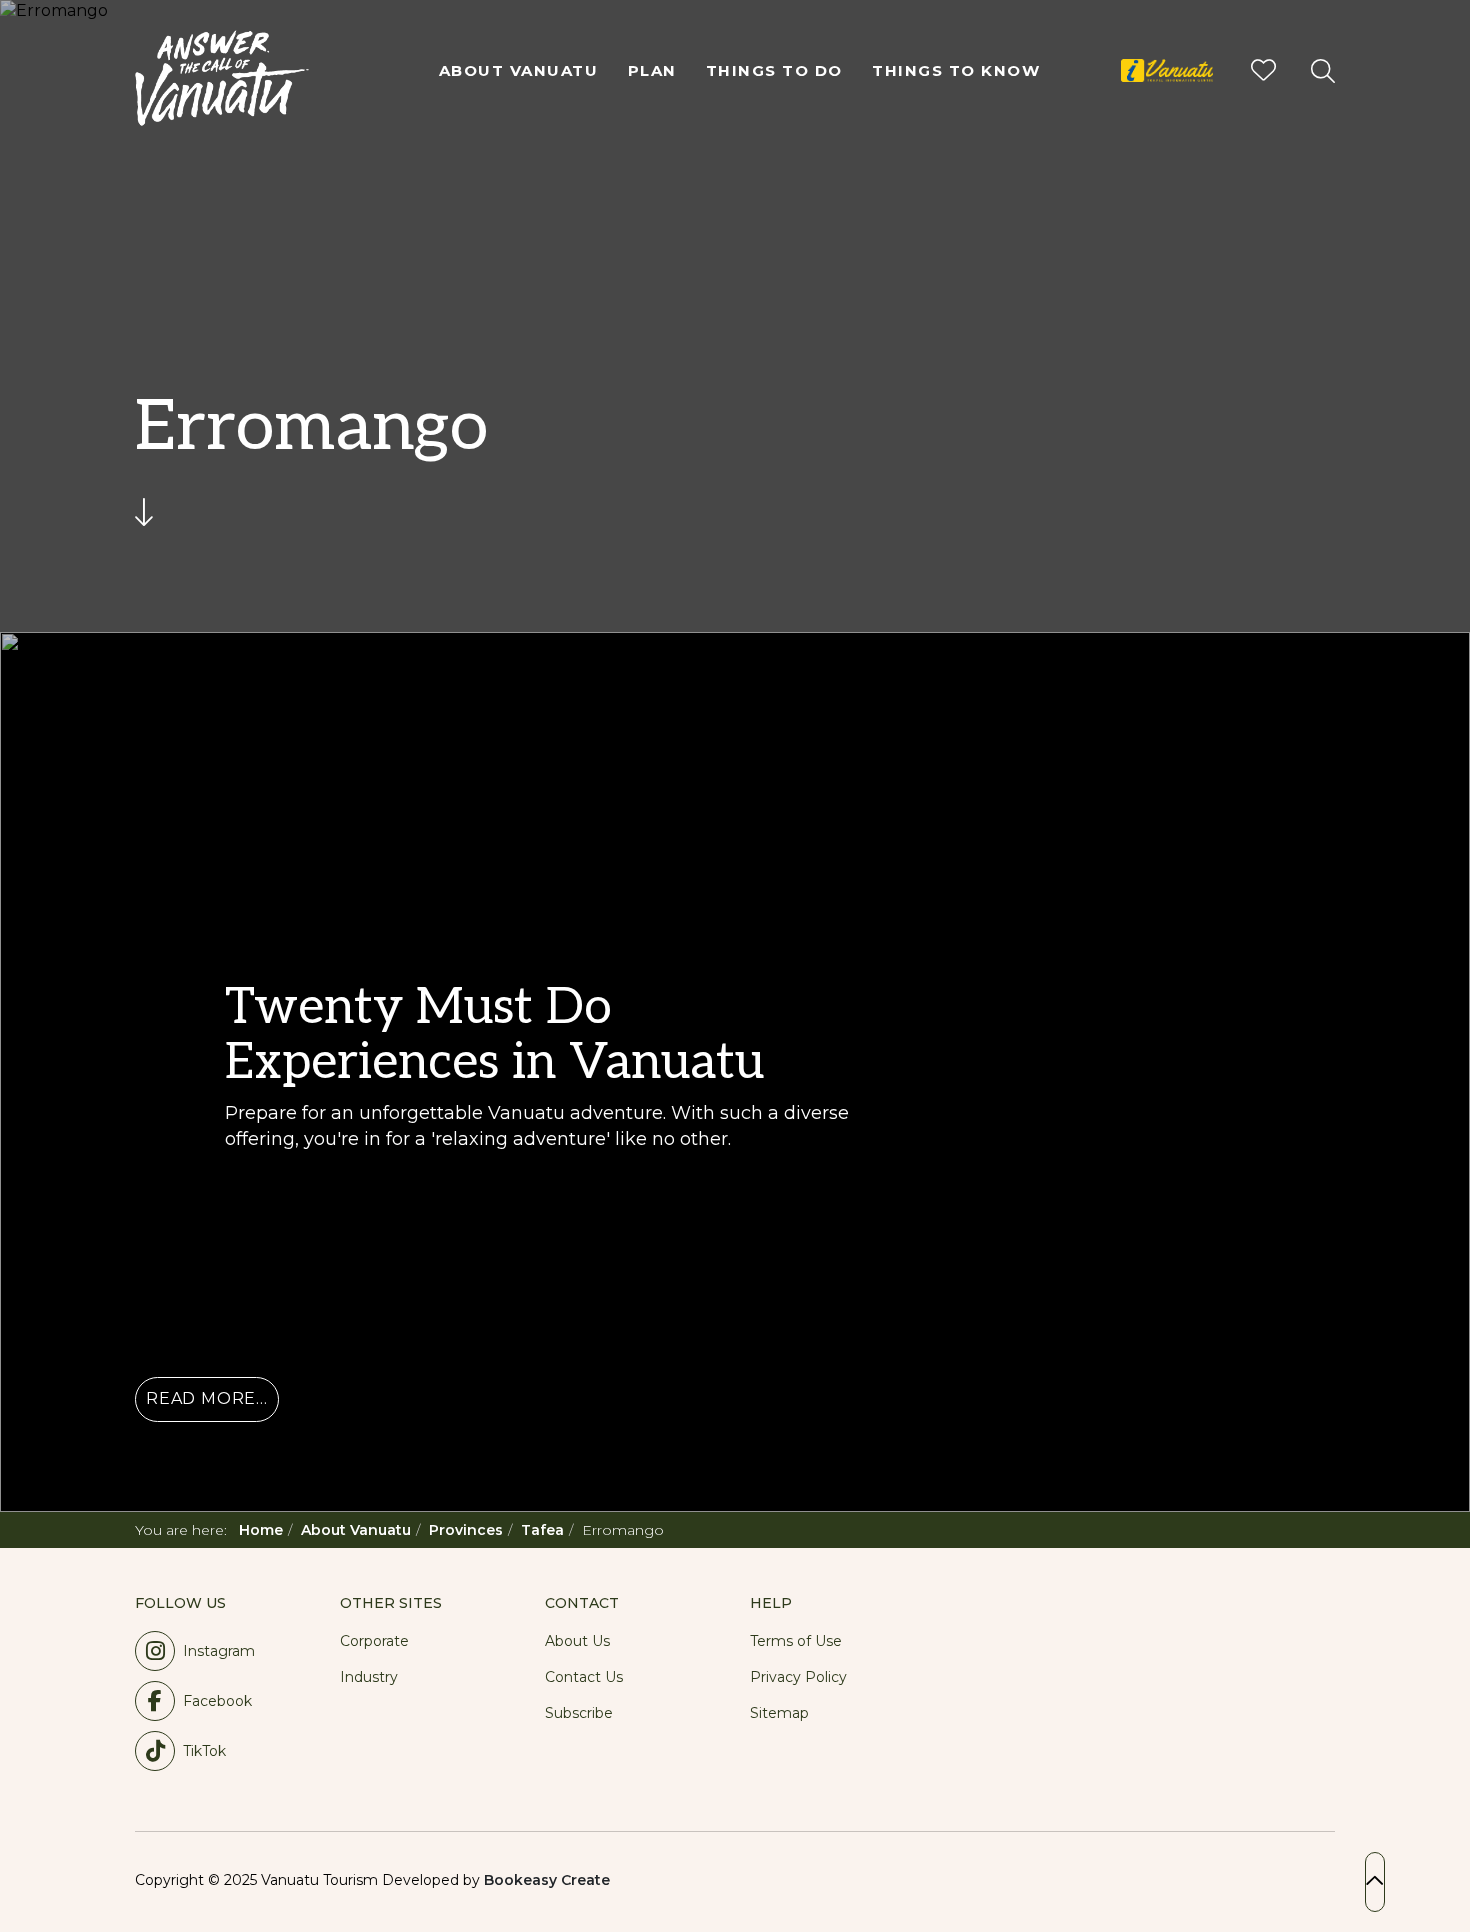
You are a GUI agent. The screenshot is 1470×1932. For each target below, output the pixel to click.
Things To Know (956, 70)
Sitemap (779, 1713)
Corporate (374, 1641)
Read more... (207, 1398)
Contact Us (584, 1677)
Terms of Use (796, 1641)
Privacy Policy (798, 1677)
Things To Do (774, 70)
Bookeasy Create (547, 1880)
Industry (369, 1677)
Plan (652, 70)
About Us (577, 1641)
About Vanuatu (519, 70)
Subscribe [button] (579, 1713)
